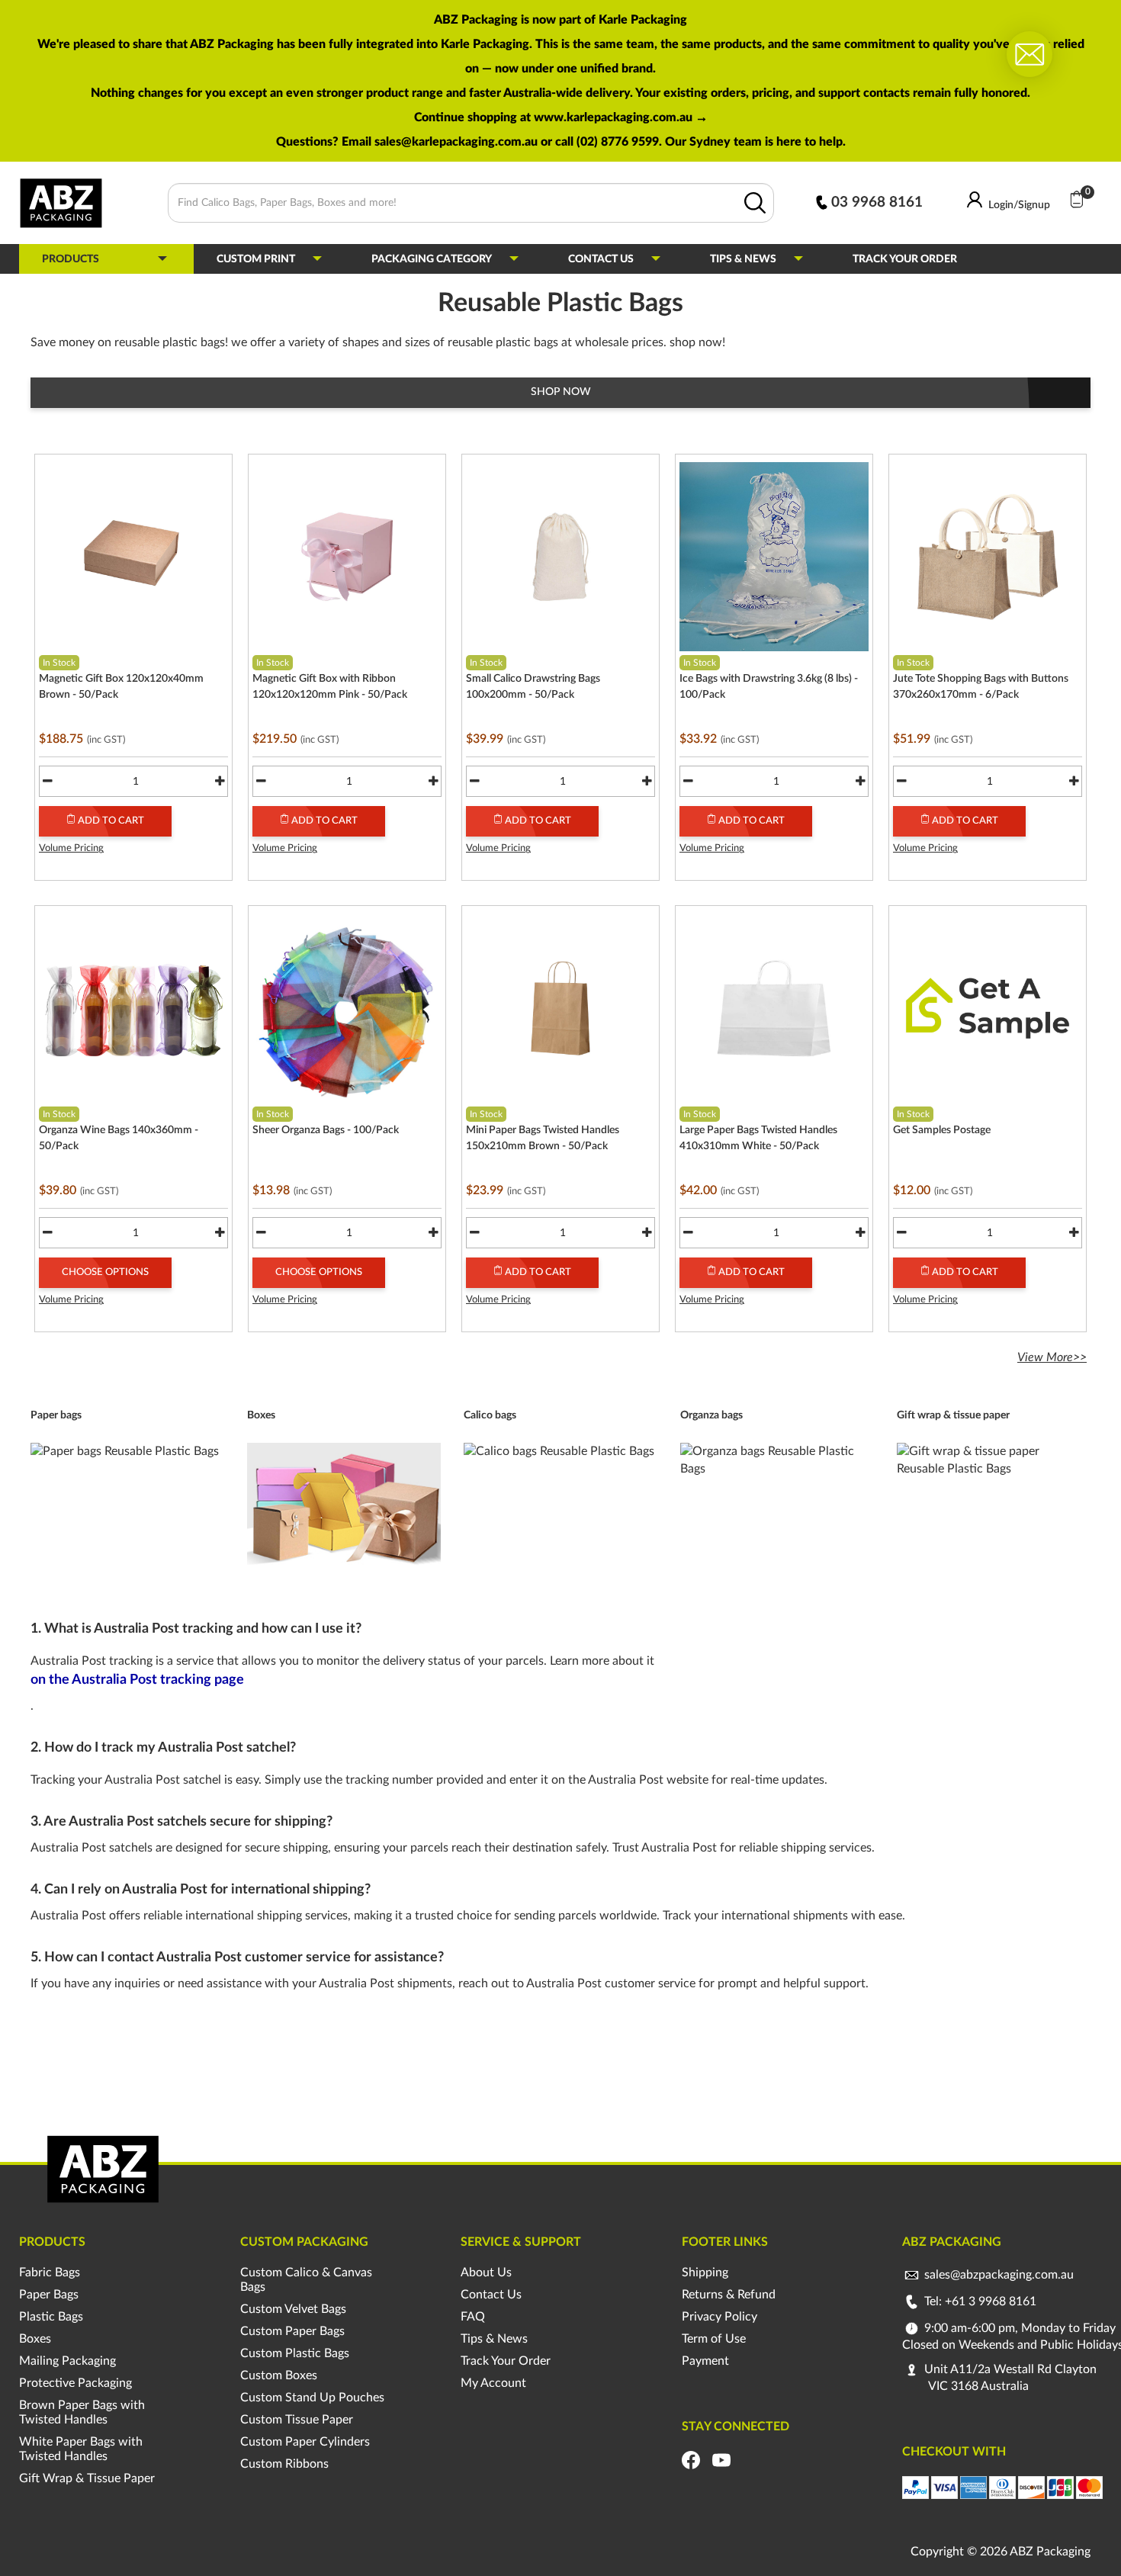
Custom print (256, 259)
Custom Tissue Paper (297, 2420)
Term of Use (714, 2339)
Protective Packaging (75, 2383)
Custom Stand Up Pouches (312, 2398)
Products (71, 259)
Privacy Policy (719, 2317)
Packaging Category (432, 259)
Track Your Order (905, 259)
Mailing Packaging (67, 2361)
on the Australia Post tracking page (137, 1680)
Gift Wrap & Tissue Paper (87, 2478)
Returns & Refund (729, 2295)
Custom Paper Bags (292, 2331)
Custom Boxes (279, 2375)
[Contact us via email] (1029, 53)
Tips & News (743, 259)
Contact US (601, 259)
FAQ (473, 2317)
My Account (493, 2383)
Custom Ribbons (284, 2464)
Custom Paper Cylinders (305, 2442)
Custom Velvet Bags (293, 2309)
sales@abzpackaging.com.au (999, 2275)
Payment (705, 2361)
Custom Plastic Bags (295, 2353)
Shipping (705, 2272)
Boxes (35, 2339)
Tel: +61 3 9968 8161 (979, 2301)
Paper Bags (49, 2295)
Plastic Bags (51, 2317)
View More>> (1052, 1357)
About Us (486, 2272)
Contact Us (491, 2295)
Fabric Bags (50, 2272)
